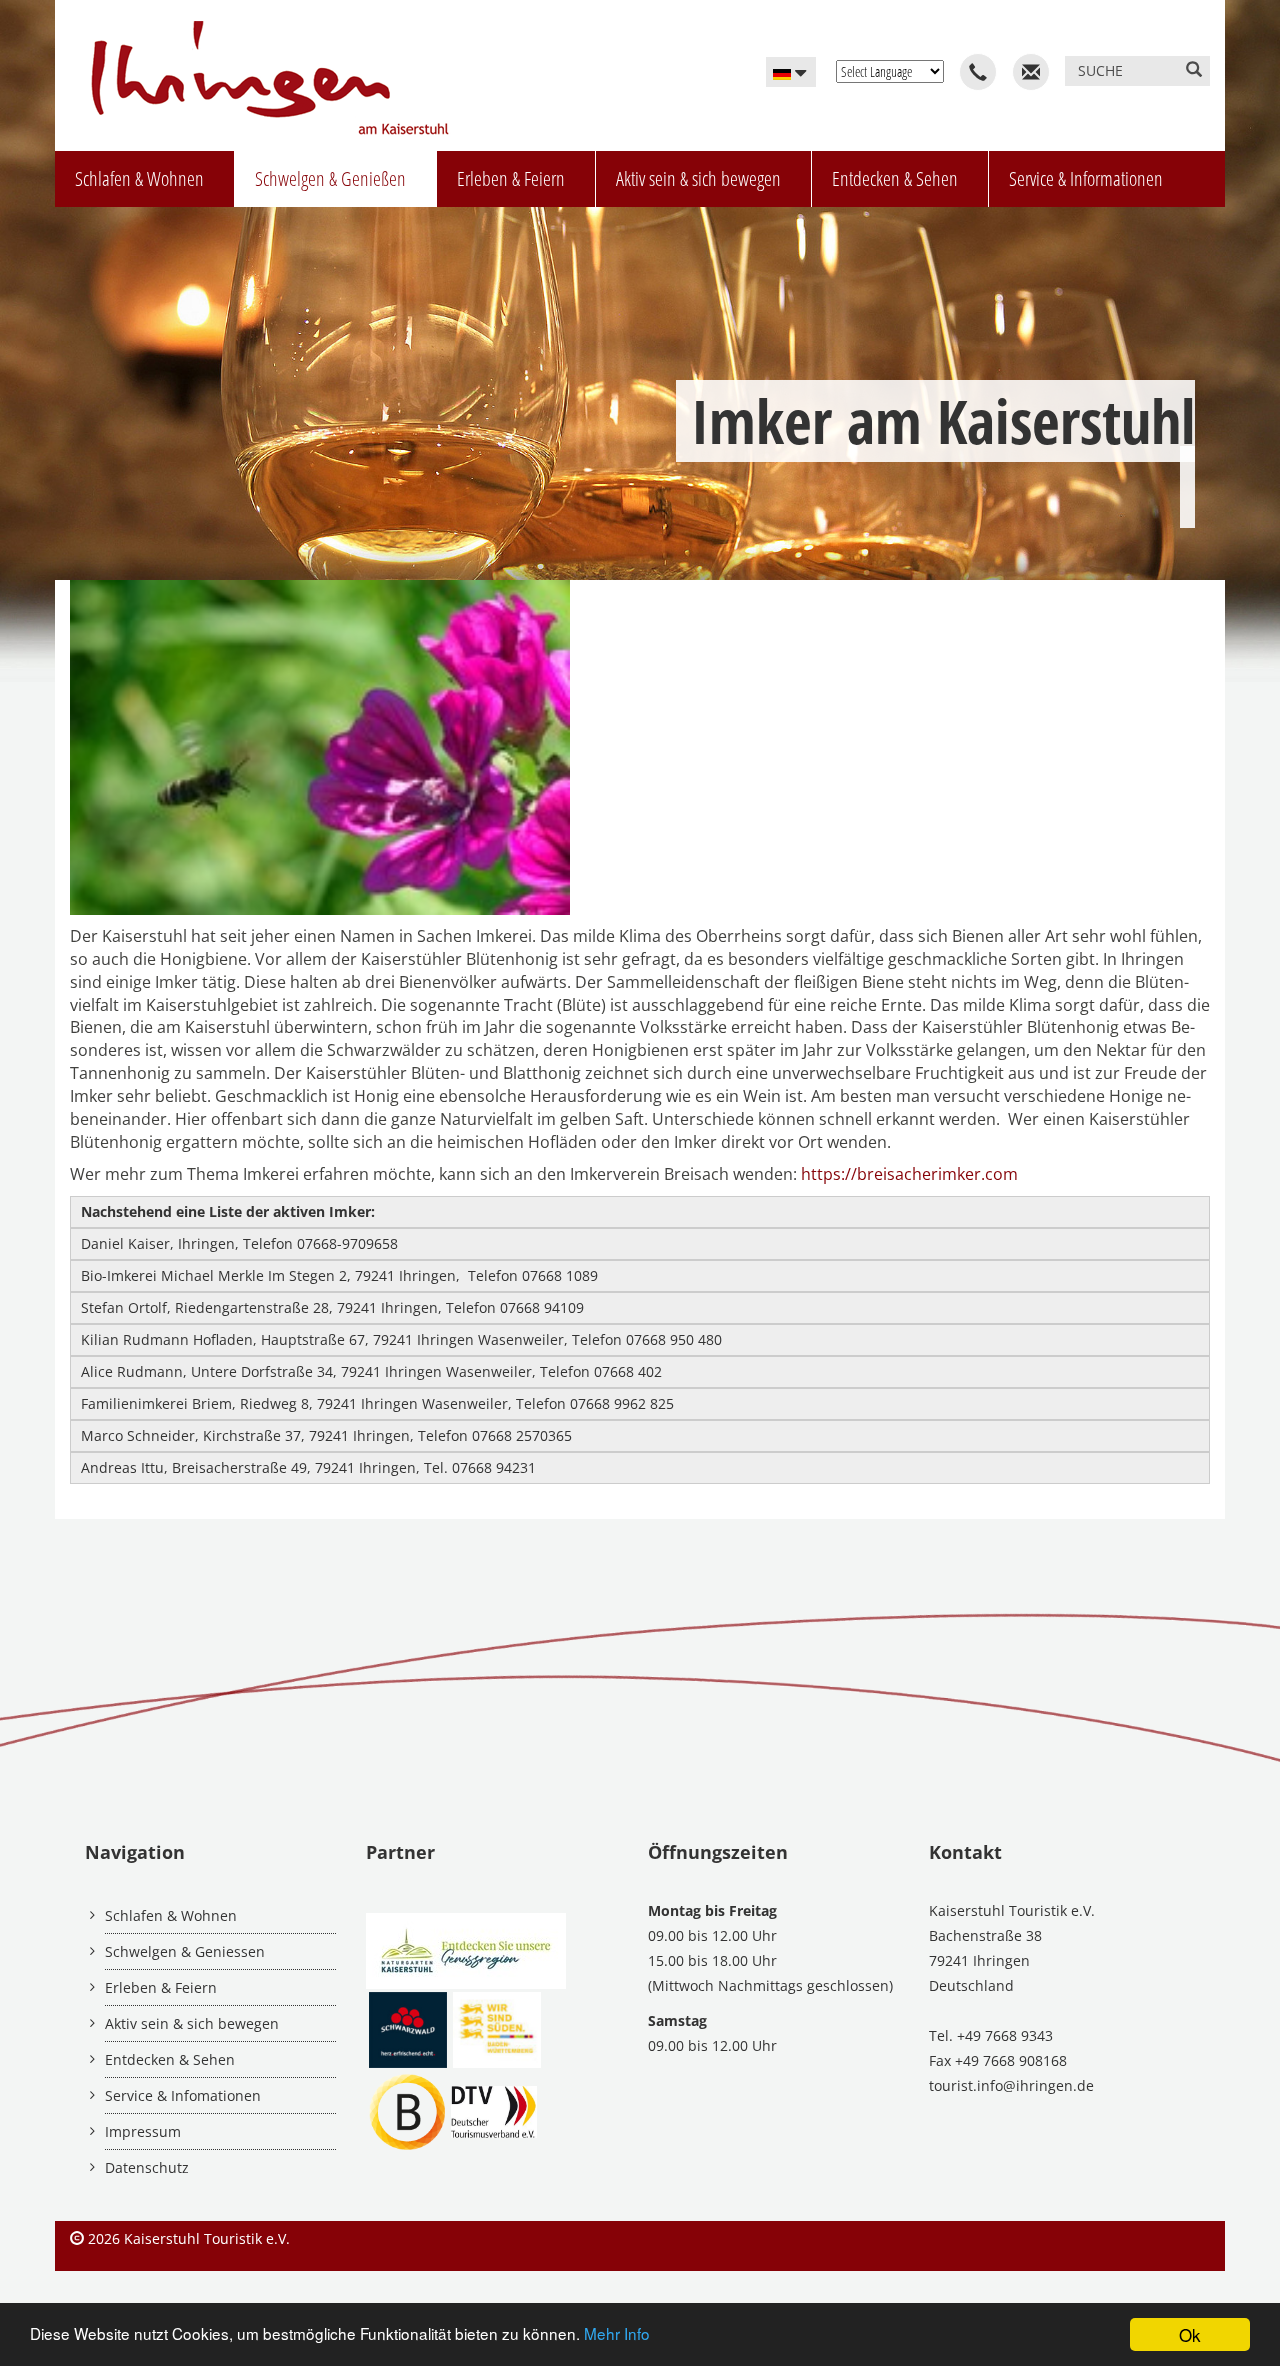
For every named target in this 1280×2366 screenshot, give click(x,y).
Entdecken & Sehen (895, 178)
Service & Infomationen (183, 2095)
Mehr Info (617, 2333)
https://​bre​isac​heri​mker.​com (909, 1174)
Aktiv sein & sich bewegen (698, 178)
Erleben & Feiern (511, 178)
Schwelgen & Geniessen (185, 1951)
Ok (1190, 2334)
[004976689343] (978, 72)
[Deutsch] (791, 72)
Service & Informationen (1086, 178)
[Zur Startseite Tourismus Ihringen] (262, 68)
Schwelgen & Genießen (330, 178)
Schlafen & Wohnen (139, 178)
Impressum (143, 2131)
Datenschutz (147, 2167)
